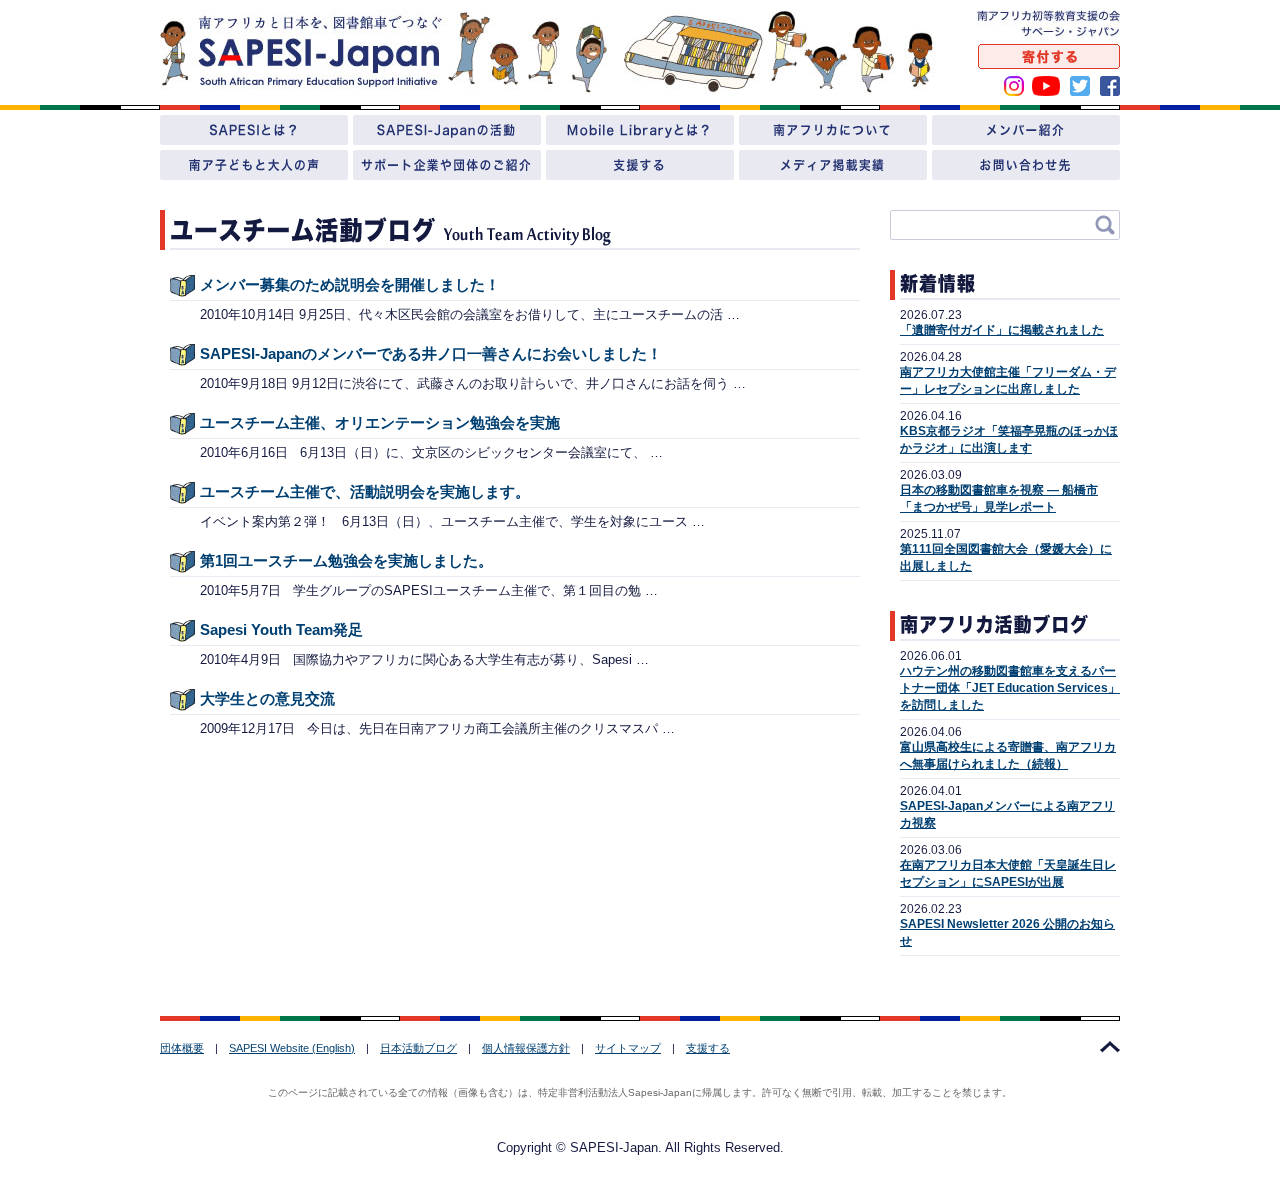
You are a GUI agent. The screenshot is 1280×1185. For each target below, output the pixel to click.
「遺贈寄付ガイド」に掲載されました (1002, 330)
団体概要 (182, 1048)
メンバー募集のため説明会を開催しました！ (350, 284)
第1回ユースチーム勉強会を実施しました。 (346, 560)
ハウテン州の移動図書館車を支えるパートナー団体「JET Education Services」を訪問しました (1010, 688)
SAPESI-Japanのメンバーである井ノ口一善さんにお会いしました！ (431, 353)
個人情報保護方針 (526, 1048)
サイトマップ (628, 1048)
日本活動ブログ (418, 1048)
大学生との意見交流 (267, 698)
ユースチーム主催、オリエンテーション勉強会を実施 (380, 422)
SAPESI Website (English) (292, 1048)
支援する (708, 1048)
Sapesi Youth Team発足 (281, 629)
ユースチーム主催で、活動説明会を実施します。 (365, 491)
